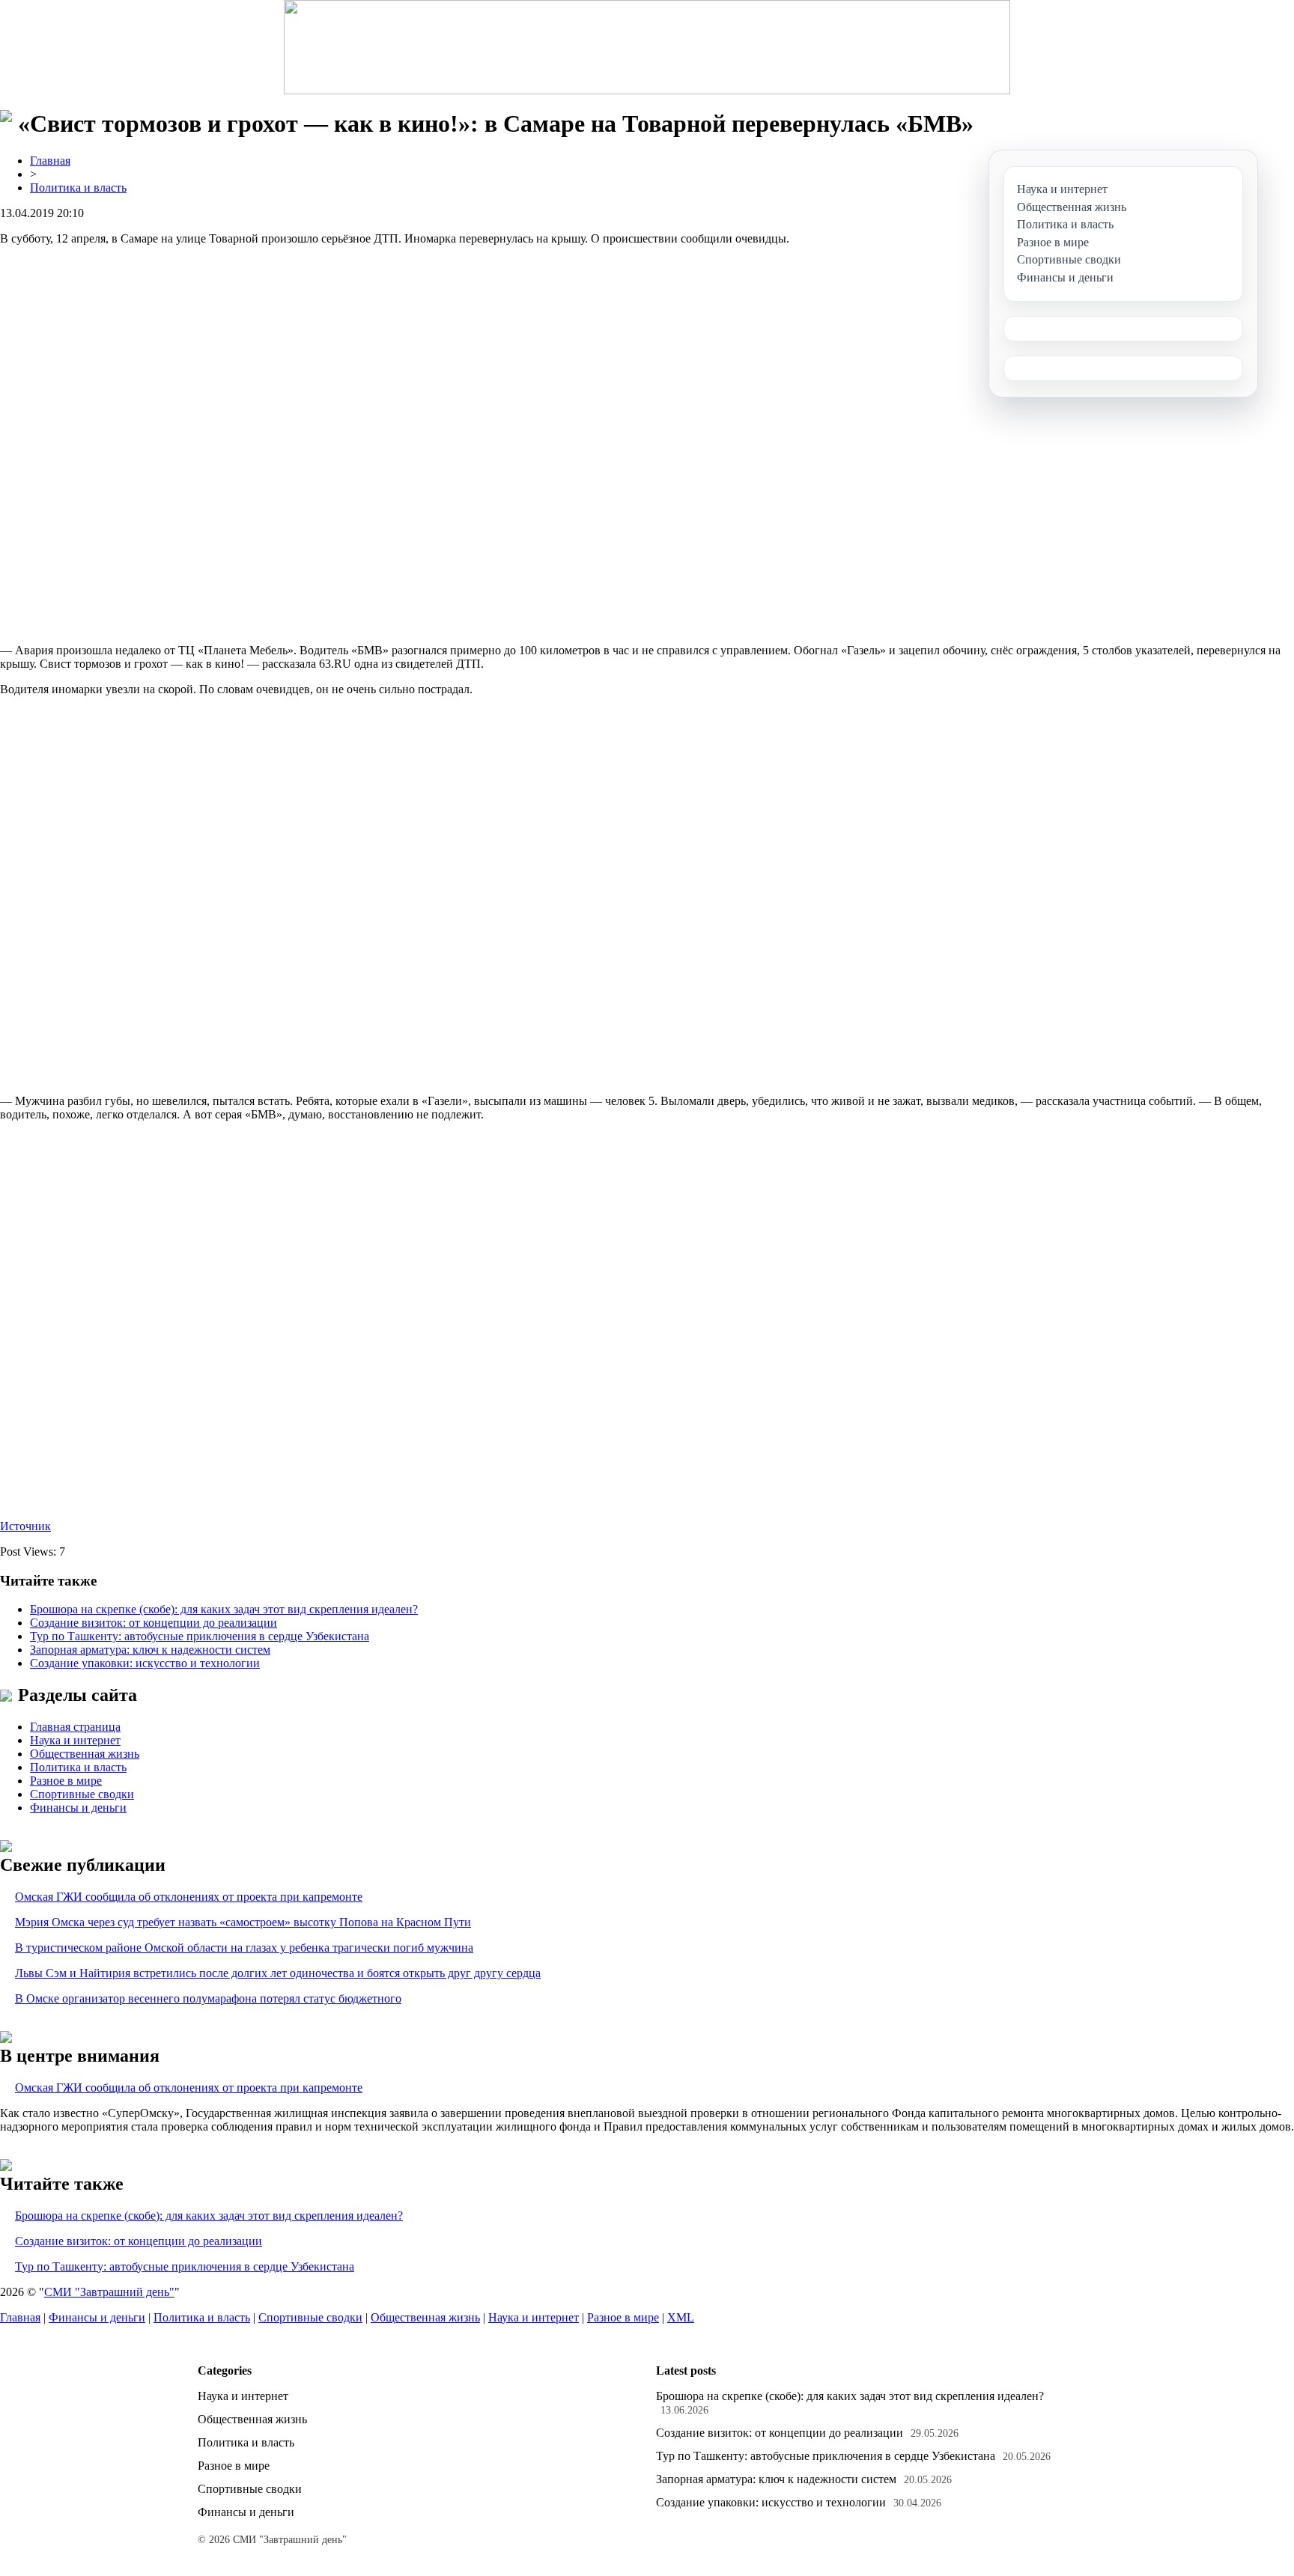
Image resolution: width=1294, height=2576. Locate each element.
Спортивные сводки (82, 1794)
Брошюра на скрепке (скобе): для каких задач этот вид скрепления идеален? (224, 1609)
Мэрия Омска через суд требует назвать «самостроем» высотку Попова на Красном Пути (243, 1922)
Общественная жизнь (85, 1754)
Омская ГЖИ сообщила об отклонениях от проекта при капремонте (189, 1897)
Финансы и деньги (78, 1808)
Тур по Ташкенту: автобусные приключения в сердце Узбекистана (200, 1636)
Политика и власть (78, 188)
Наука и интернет (75, 1740)
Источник (25, 1526)
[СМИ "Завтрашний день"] (647, 47)
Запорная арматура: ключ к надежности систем (150, 1650)
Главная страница (75, 1727)
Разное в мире (66, 1781)
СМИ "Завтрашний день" (109, 2292)
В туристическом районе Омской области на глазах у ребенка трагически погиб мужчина (244, 1948)
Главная (50, 161)
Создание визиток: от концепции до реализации (154, 1623)
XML (681, 2317)
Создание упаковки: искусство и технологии (145, 1663)
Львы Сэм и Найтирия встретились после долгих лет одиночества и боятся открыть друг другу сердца (278, 1973)
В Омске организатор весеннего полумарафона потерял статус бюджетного (208, 1998)
